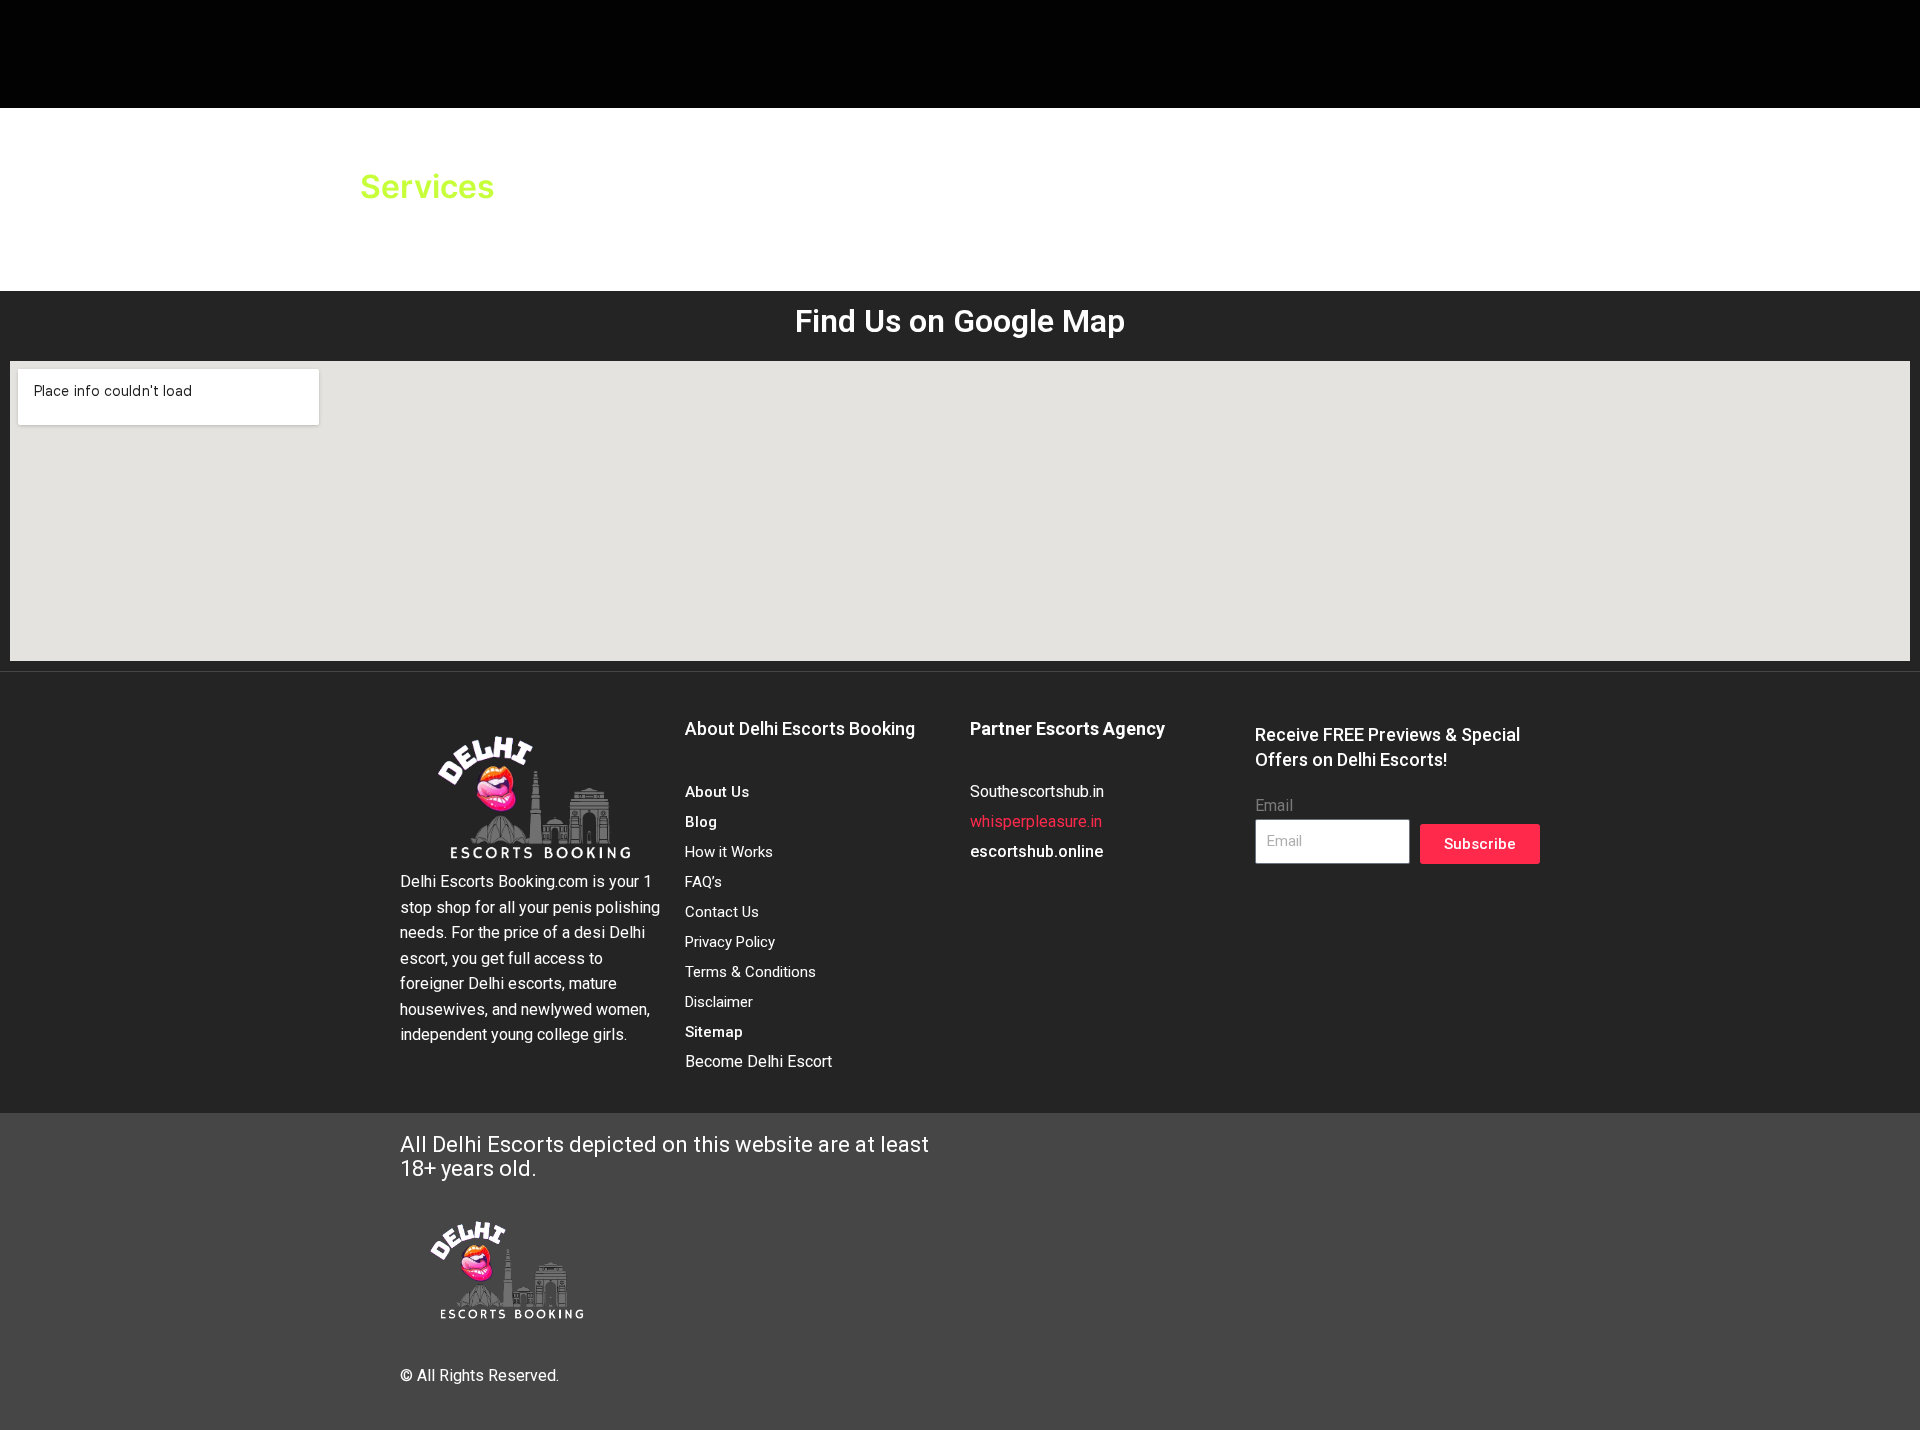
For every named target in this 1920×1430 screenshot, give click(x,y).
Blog (701, 822)
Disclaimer (719, 1002)
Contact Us (722, 912)
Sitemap (714, 1032)
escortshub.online (1036, 851)
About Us (717, 792)
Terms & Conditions (750, 972)
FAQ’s (703, 882)
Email (1274, 805)
